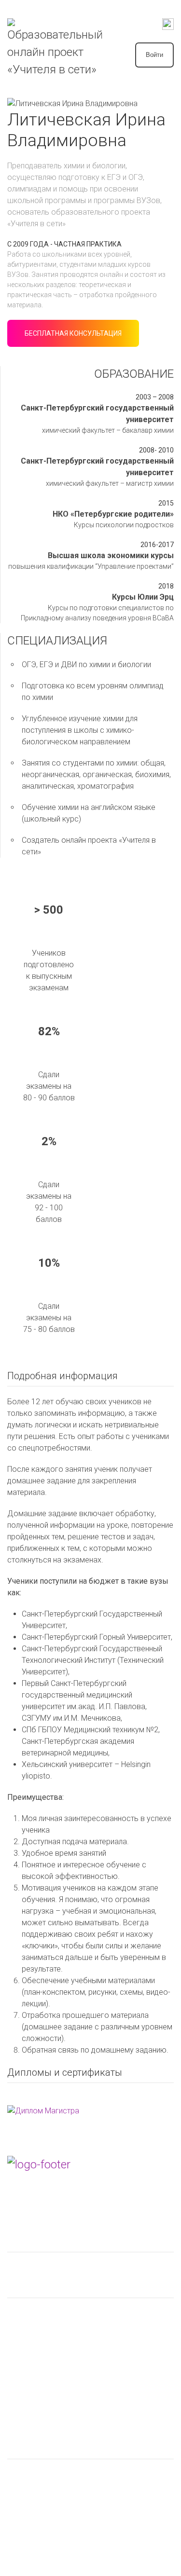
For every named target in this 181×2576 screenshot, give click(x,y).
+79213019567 (38, 2188)
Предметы (28, 2289)
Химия (18, 2313)
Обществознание (38, 2428)
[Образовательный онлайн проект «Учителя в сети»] (56, 48)
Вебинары (25, 2268)
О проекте (27, 2449)
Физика (20, 2395)
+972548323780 (40, 2205)
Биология (24, 2330)
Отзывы (21, 2491)
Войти (154, 55)
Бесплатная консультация (73, 333)
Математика (29, 2379)
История (22, 2363)
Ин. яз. (18, 2346)
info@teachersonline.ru (51, 2221)
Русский (22, 2412)
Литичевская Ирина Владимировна (69, 2474)
